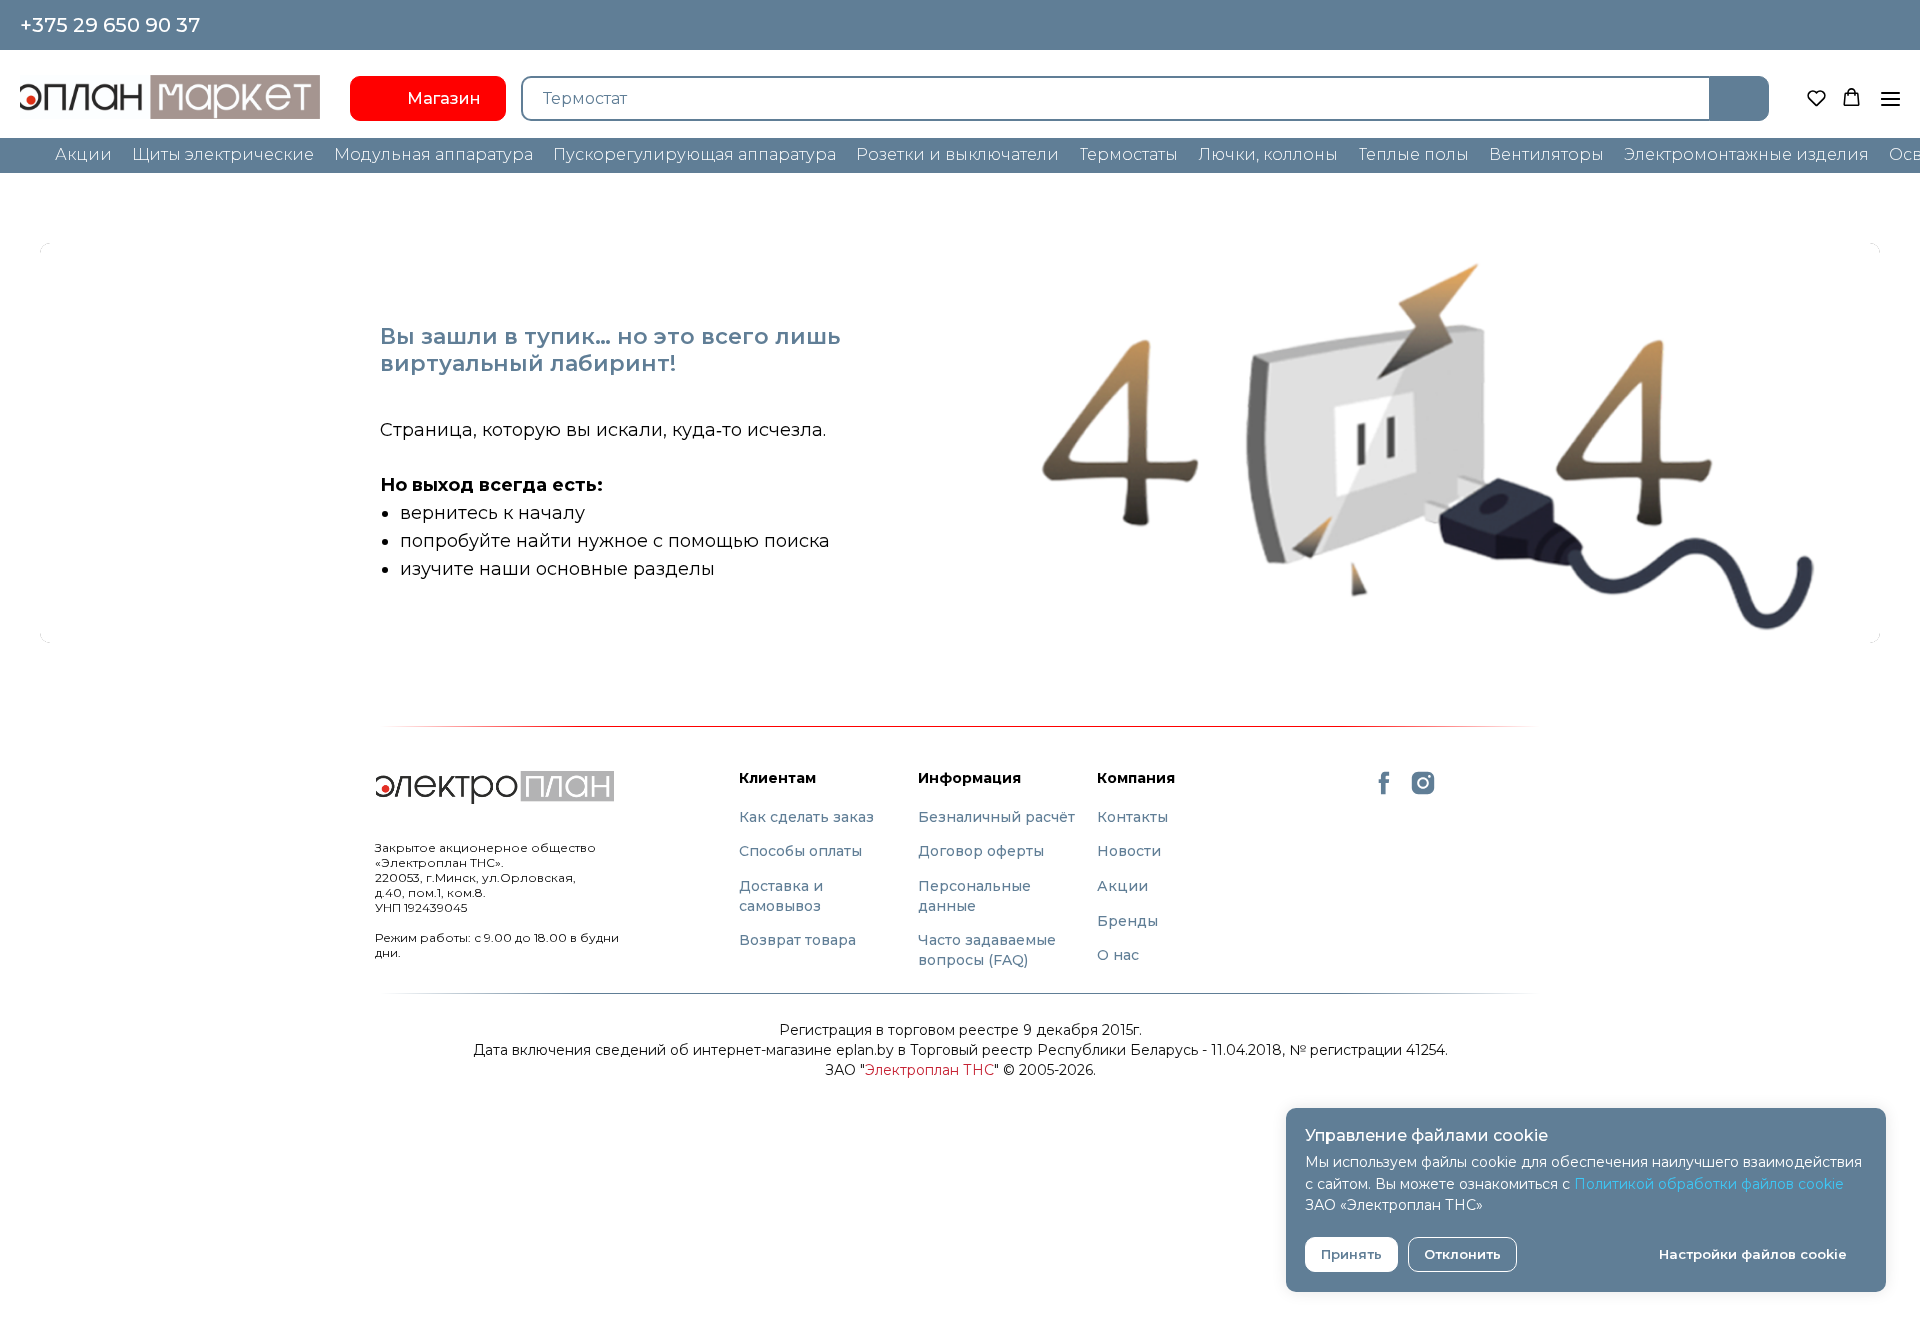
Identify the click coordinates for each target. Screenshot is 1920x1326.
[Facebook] (1384, 791)
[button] (1816, 97)
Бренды (1127, 921)
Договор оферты (981, 851)
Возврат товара (797, 940)
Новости (1129, 851)
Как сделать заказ (806, 817)
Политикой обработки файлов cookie (1709, 1184)
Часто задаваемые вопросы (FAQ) (987, 950)
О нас (1118, 955)
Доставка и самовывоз (781, 896)
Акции (1122, 886)
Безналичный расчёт (996, 817)
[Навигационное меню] (1890, 99)
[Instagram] (1423, 791)
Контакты (1132, 817)
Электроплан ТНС (929, 1070)
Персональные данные (974, 896)
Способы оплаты (800, 851)
